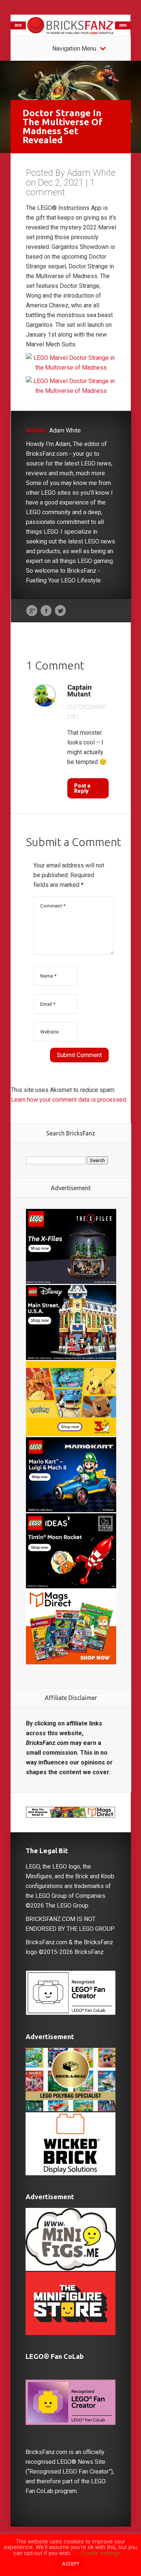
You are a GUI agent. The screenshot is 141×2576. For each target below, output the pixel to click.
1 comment (60, 187)
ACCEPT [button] (71, 2564)
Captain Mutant (80, 691)
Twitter (60, 611)
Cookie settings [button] (101, 2553)
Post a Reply (82, 788)
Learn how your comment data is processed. (69, 1100)
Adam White (91, 173)
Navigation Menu (74, 49)
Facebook (46, 611)
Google (32, 611)
